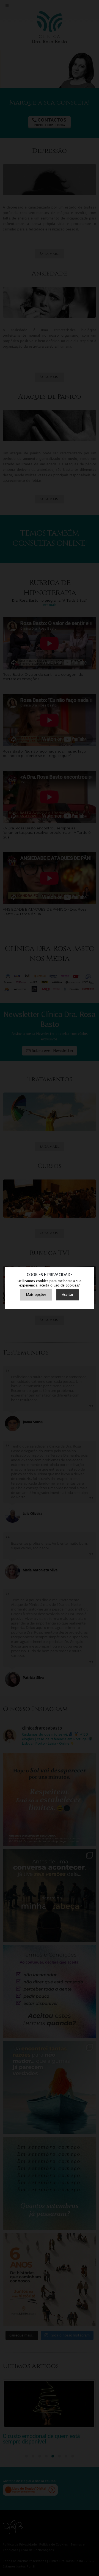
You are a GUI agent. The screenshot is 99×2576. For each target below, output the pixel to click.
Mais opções (36, 1295)
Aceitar (68, 1295)
